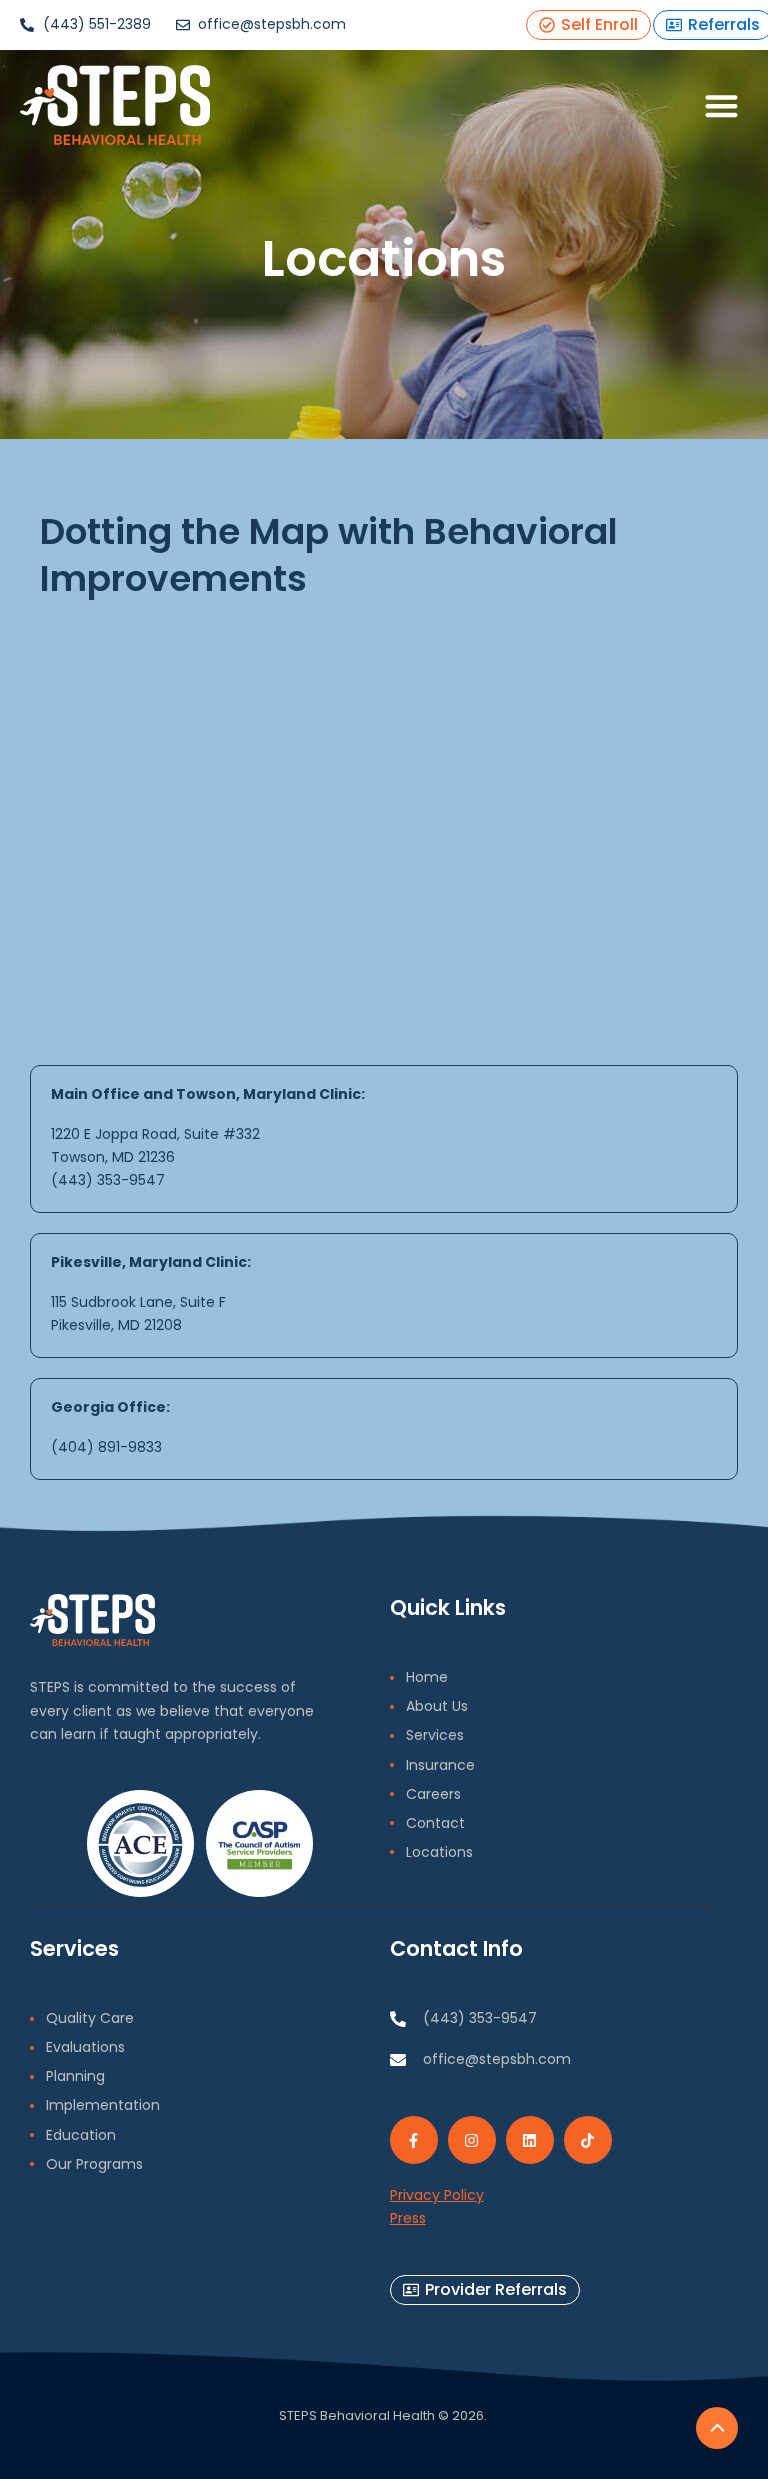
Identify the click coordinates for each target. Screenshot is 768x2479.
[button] (722, 105)
